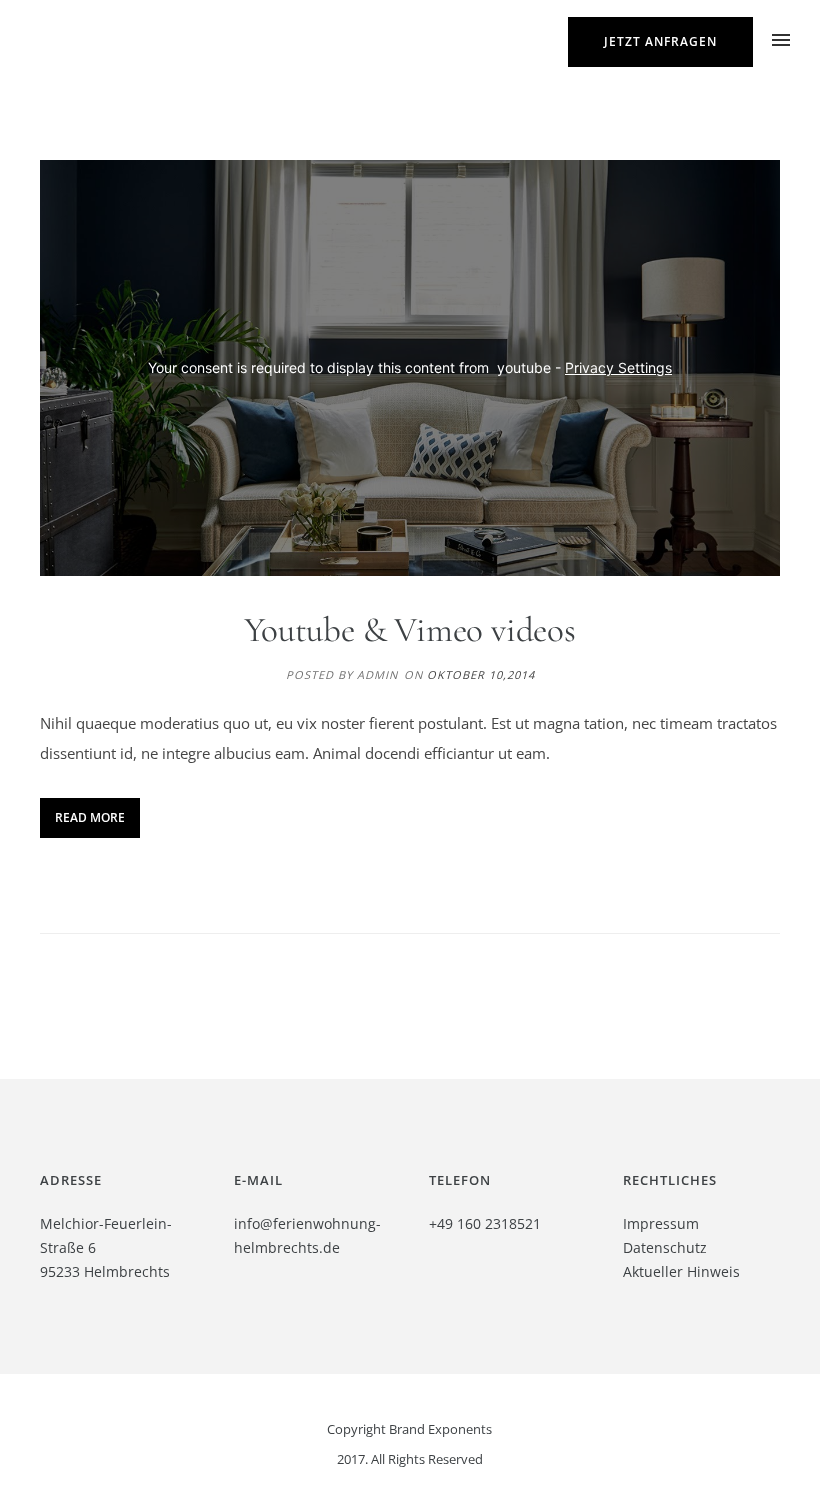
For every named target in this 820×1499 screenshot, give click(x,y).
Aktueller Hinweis (681, 1271)
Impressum (661, 1223)
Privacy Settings (618, 367)
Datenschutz (665, 1247)
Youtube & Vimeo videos (410, 630)
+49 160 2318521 (485, 1223)
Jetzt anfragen (660, 41)
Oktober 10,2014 (481, 674)
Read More (90, 817)
